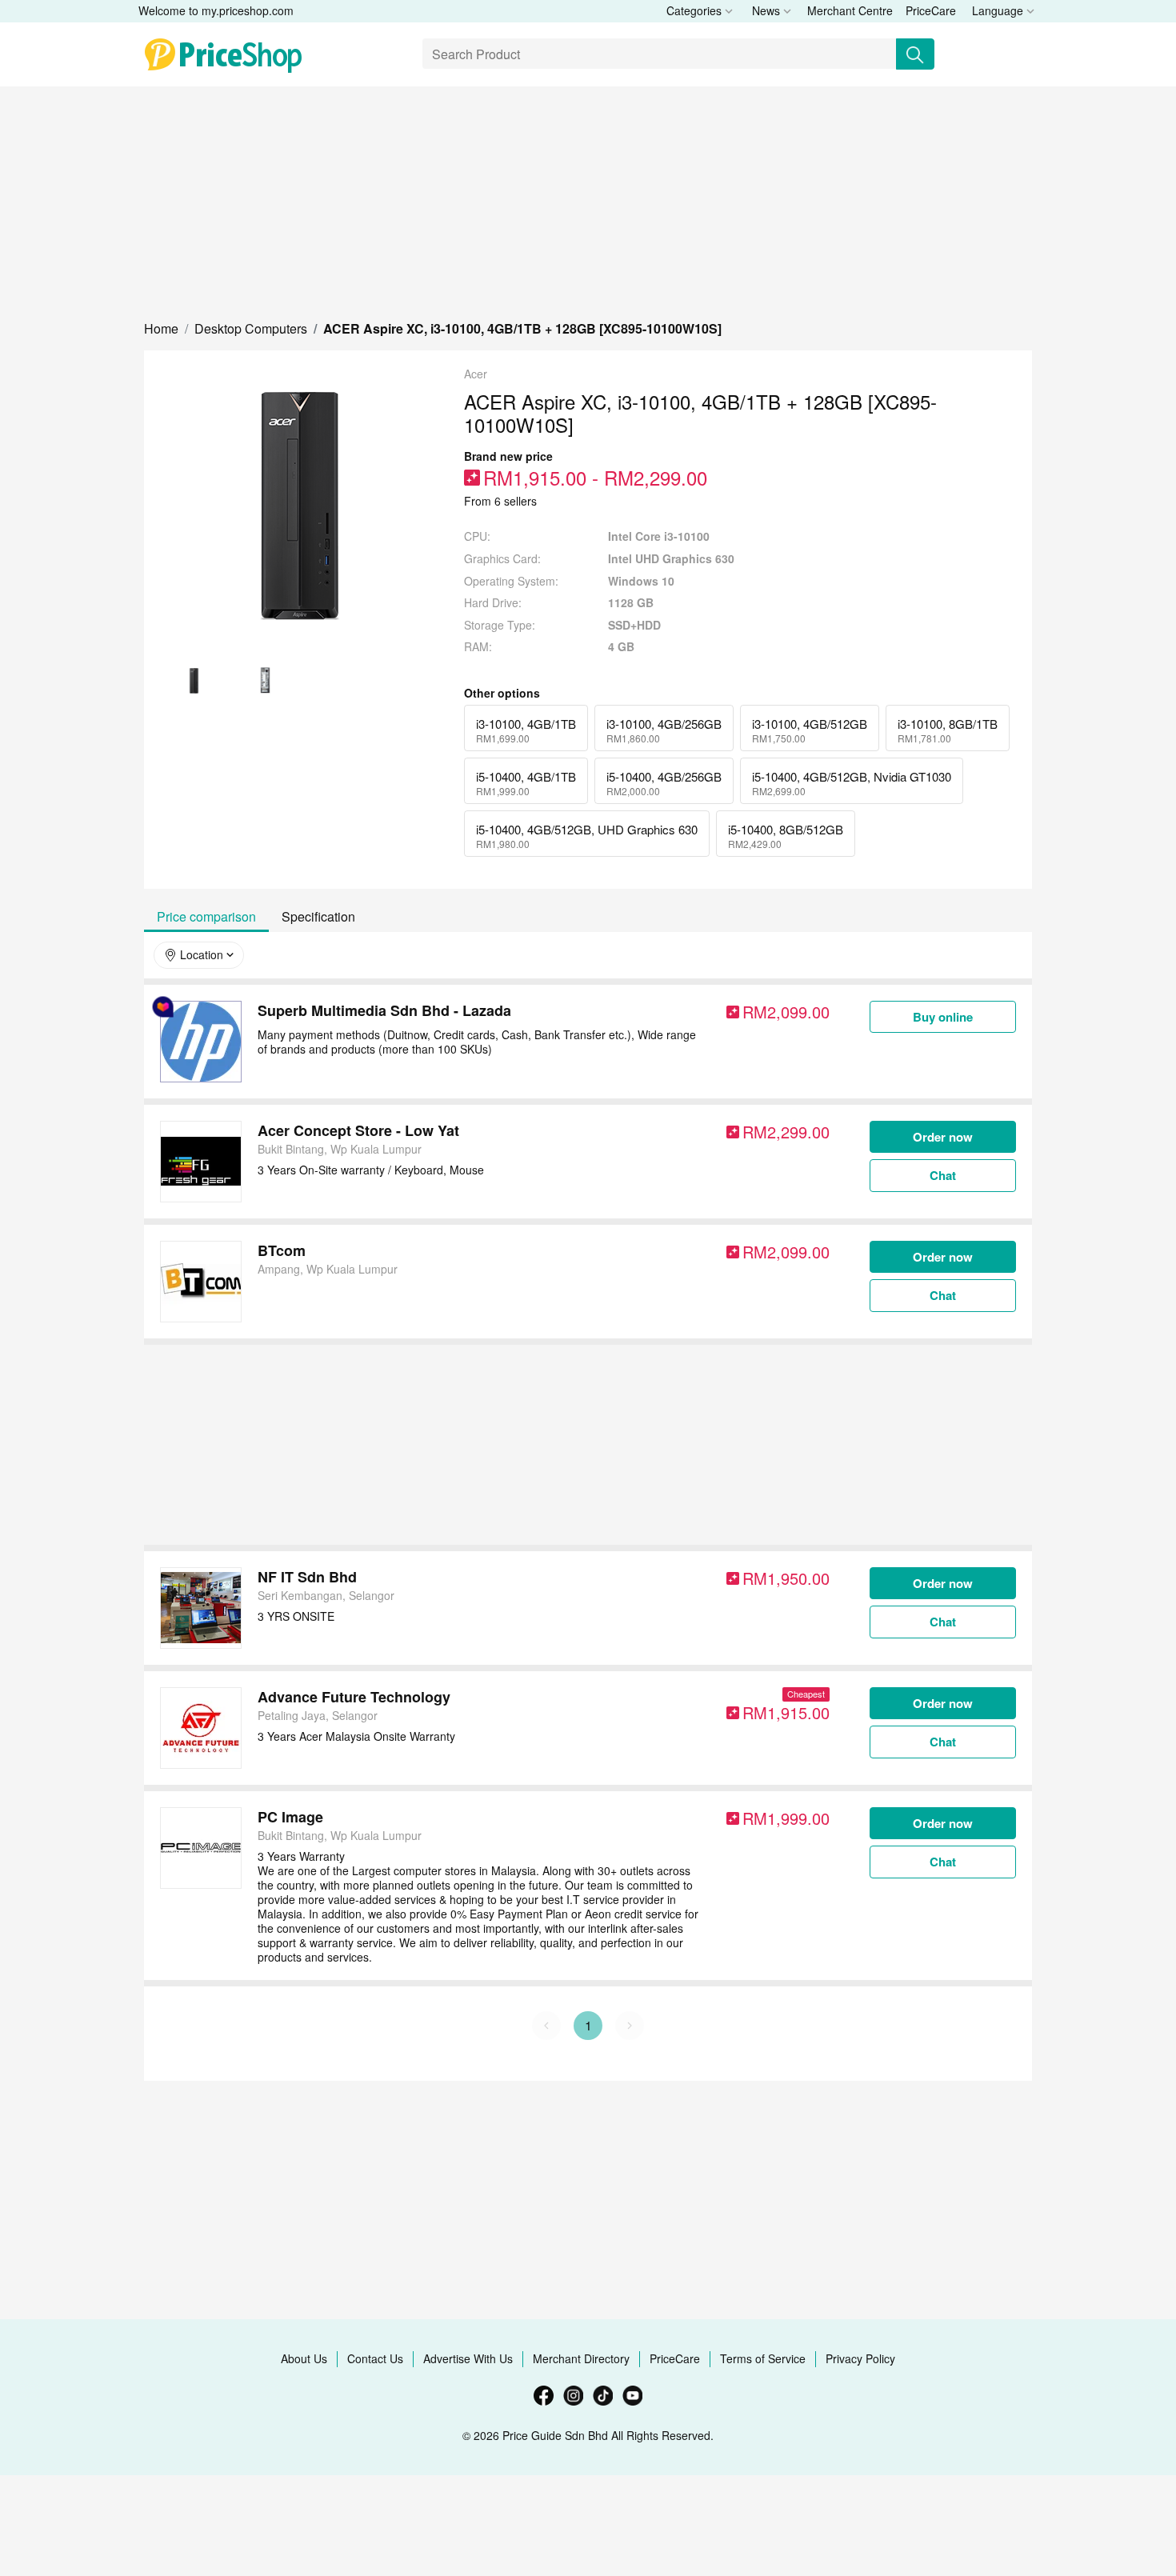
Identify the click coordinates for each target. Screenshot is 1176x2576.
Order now (943, 1137)
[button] (161, 328)
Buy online (943, 1017)
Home (161, 328)
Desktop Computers (251, 328)
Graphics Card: (502, 559)
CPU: (477, 536)
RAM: (478, 647)
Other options (502, 693)
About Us (304, 2358)
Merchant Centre (850, 10)
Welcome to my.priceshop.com (216, 10)
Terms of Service (763, 2358)
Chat (943, 1175)
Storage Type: (500, 625)
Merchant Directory (581, 2358)
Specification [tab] (318, 916)
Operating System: (511, 581)
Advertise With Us (468, 2358)
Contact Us (375, 2358)
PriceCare (931, 10)
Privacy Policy (860, 2358)
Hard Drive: (493, 603)
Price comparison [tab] (206, 916)
